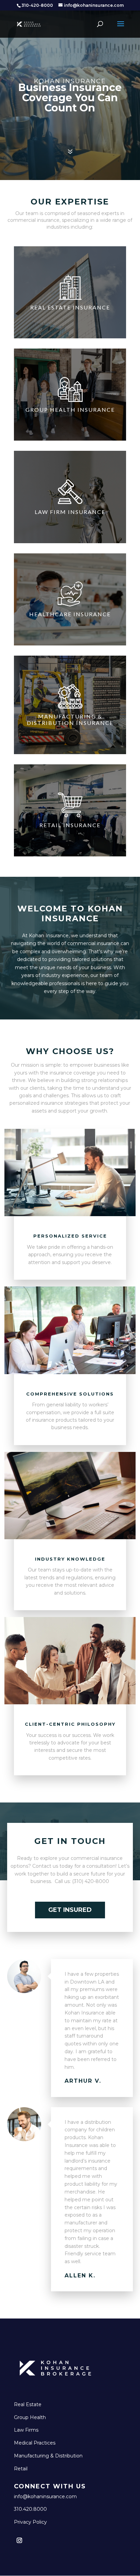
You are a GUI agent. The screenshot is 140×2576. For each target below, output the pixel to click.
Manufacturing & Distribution (48, 2456)
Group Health (30, 2417)
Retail (21, 2469)
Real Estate (28, 2404)
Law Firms (26, 2430)
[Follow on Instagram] (19, 2540)
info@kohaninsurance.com (45, 2497)
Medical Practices (35, 2443)
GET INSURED (70, 1910)
